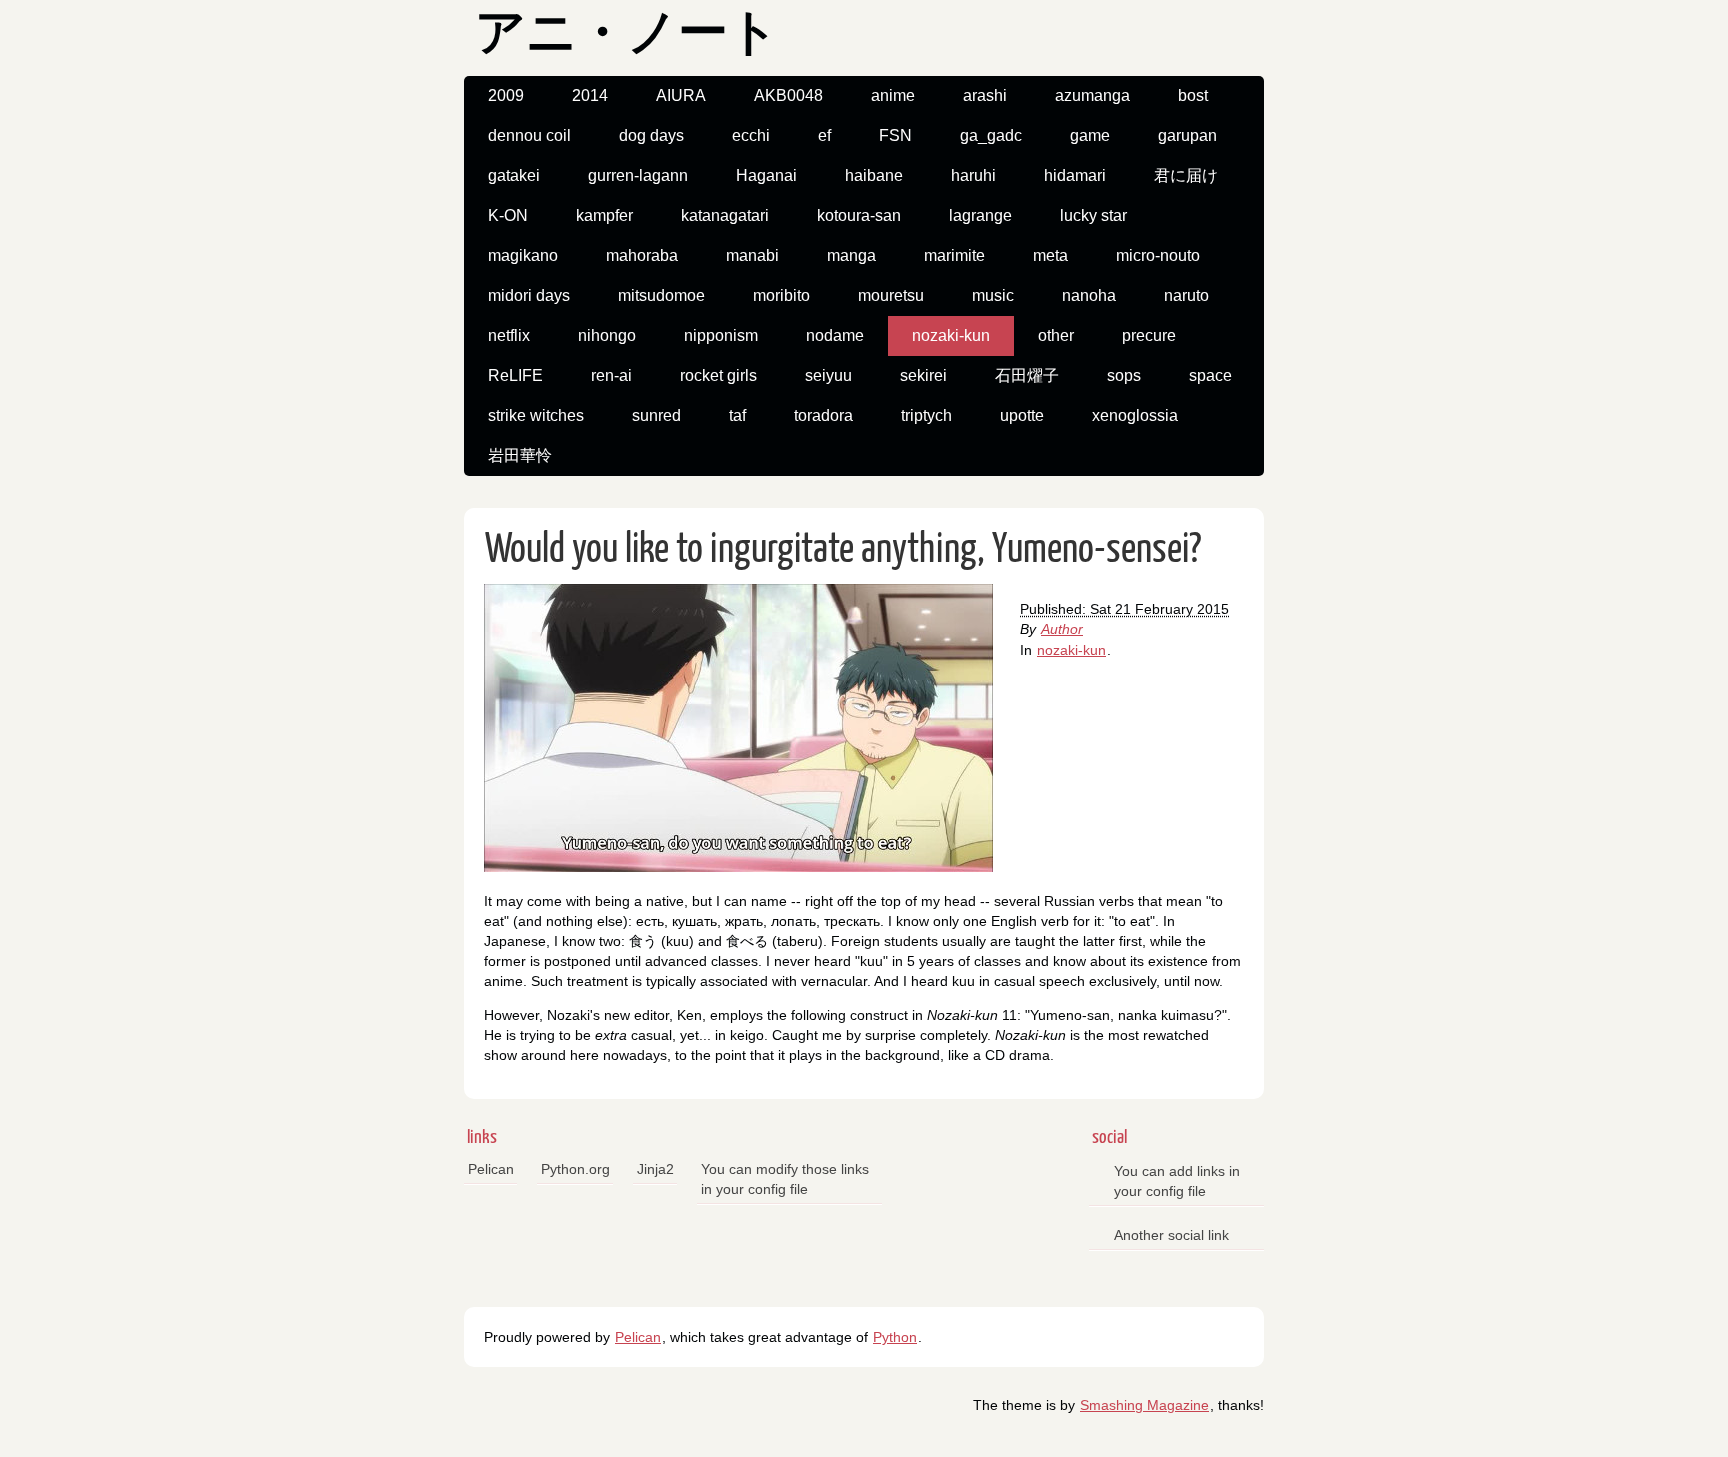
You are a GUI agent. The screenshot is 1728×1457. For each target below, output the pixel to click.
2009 (506, 95)
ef (824, 135)
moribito (781, 295)
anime (893, 95)
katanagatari (725, 215)
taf (737, 415)
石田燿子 (1027, 375)
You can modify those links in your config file (785, 1179)
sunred (656, 415)
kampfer (604, 215)
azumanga (1092, 95)
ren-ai (611, 375)
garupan (1187, 135)
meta (1050, 255)
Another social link (1171, 1235)
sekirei (923, 375)
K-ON (508, 215)
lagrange (980, 215)
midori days (529, 295)
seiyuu (828, 375)
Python (895, 1337)
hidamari (1075, 175)
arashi (985, 95)
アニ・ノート (627, 35)
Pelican (491, 1169)
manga (851, 255)
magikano (523, 255)
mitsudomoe (661, 295)
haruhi (973, 175)
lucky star (1093, 215)
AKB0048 (788, 95)
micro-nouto (1158, 255)
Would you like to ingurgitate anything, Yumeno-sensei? (843, 550)
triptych (926, 415)
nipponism (721, 335)
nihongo (607, 335)
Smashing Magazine (1144, 1405)
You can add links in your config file (1177, 1181)
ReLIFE (515, 375)
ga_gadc (991, 135)
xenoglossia (1135, 415)
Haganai (766, 175)
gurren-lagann (638, 175)
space (1210, 375)
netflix (509, 335)
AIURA (681, 95)
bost (1193, 95)
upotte (1022, 415)
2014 (590, 95)
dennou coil (529, 135)
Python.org (575, 1169)
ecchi (751, 135)
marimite (954, 255)
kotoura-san (859, 215)
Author (1062, 629)
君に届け (1186, 175)
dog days (651, 135)
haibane (874, 175)
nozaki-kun (951, 335)
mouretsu (891, 295)
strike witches (536, 415)
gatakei (514, 175)
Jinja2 (655, 1169)
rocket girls (718, 375)
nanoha (1089, 295)
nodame (835, 335)
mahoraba (642, 255)
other (1056, 335)
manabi (752, 255)
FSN (895, 135)
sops (1124, 375)
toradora (823, 415)
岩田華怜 (520, 455)
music (993, 295)
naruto (1186, 295)
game (1090, 135)
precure (1149, 335)
